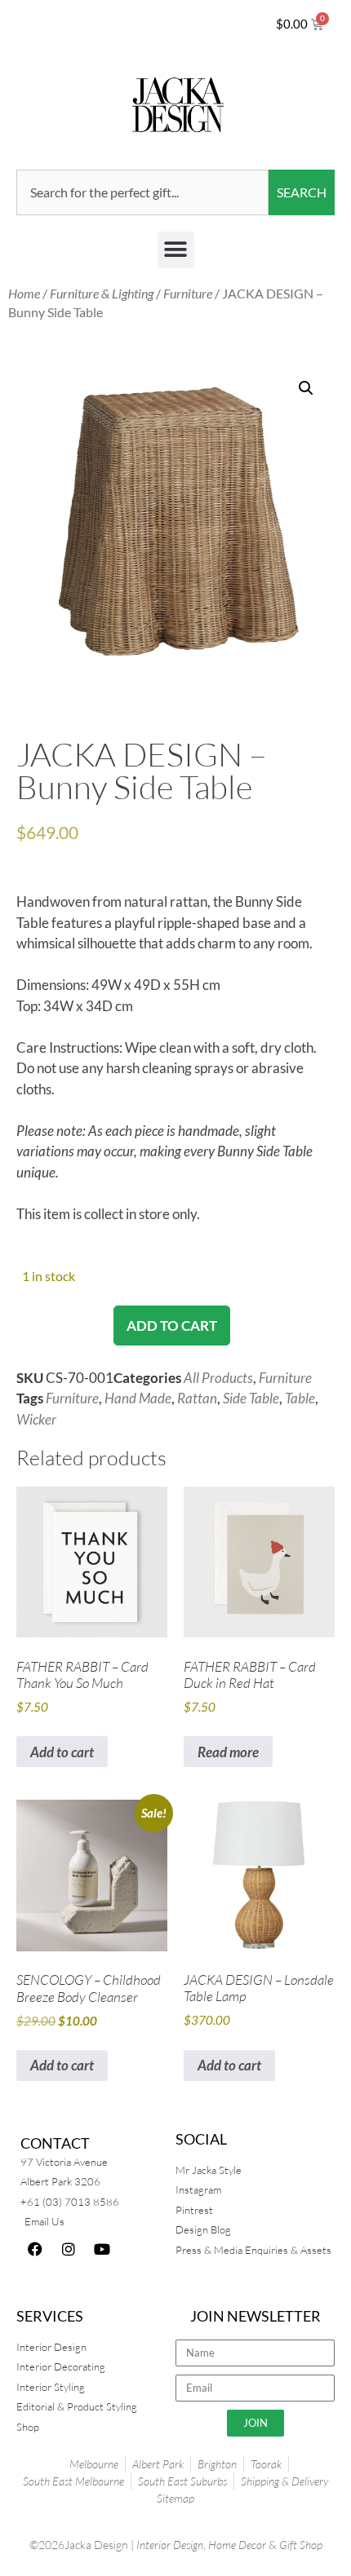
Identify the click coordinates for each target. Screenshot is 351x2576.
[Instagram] (69, 2249)
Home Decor (237, 2545)
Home (24, 294)
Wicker (36, 1419)
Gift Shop (301, 2545)
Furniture (188, 294)
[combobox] (142, 192)
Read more (228, 1752)
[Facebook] (35, 2249)
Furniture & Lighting (102, 294)
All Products (218, 1378)
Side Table (251, 1398)
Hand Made (138, 1398)
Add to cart (172, 1326)
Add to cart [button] (62, 1752)
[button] (176, 250)
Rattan (197, 1398)
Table (300, 1398)
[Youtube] (102, 2249)
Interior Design (170, 2545)
